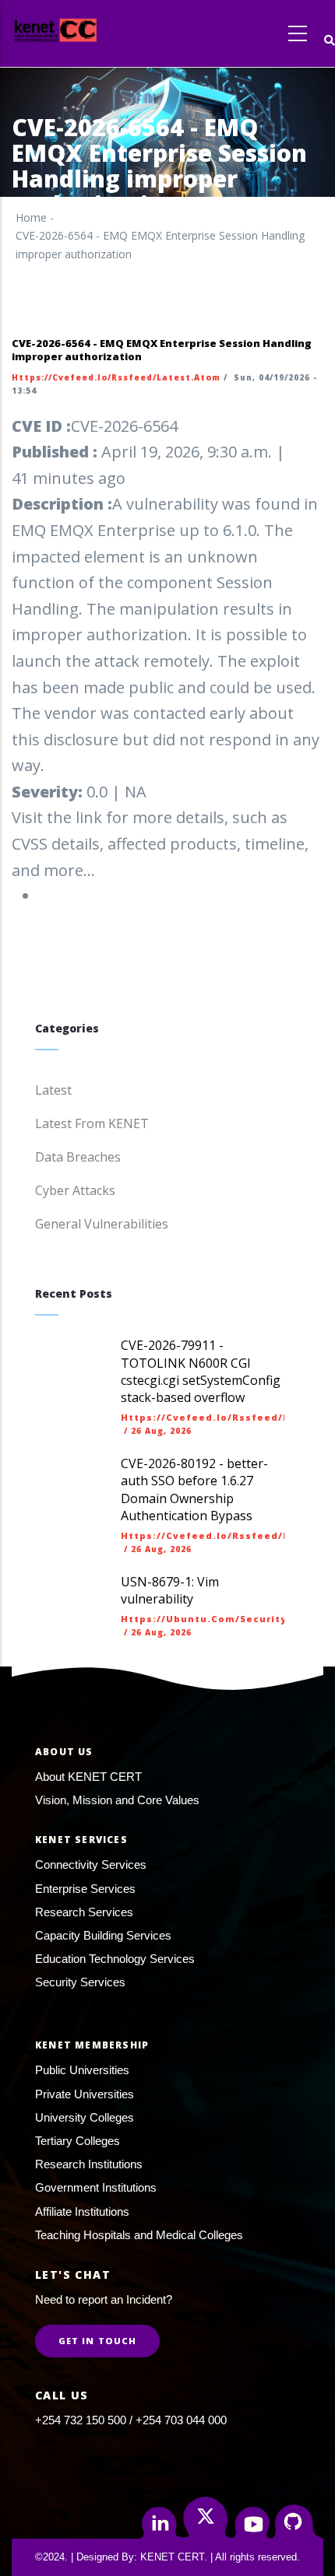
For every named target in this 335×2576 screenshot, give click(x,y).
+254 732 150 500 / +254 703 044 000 (131, 2420)
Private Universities (85, 2094)
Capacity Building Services (103, 1935)
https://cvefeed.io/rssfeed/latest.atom (116, 377)
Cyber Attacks (75, 1190)
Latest (53, 1090)
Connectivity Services (91, 1865)
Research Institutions (89, 2164)
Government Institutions (96, 2187)
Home (31, 217)
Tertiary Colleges (78, 2141)
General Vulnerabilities (102, 1224)
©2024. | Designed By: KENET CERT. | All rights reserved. (167, 2557)
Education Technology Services (115, 1959)
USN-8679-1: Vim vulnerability (170, 1590)
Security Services (80, 1982)
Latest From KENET (92, 1123)
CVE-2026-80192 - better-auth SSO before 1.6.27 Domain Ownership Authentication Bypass (194, 1490)
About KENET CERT (88, 1777)
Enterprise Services (85, 1889)
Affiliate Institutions (82, 2212)
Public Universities (82, 2070)
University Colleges (85, 2117)
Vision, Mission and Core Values (117, 1800)
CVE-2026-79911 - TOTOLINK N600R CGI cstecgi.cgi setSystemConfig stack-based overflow (201, 1371)
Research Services (84, 1912)
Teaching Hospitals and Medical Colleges (139, 2235)
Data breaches (78, 1157)
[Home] (84, 30)
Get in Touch (97, 2341)
